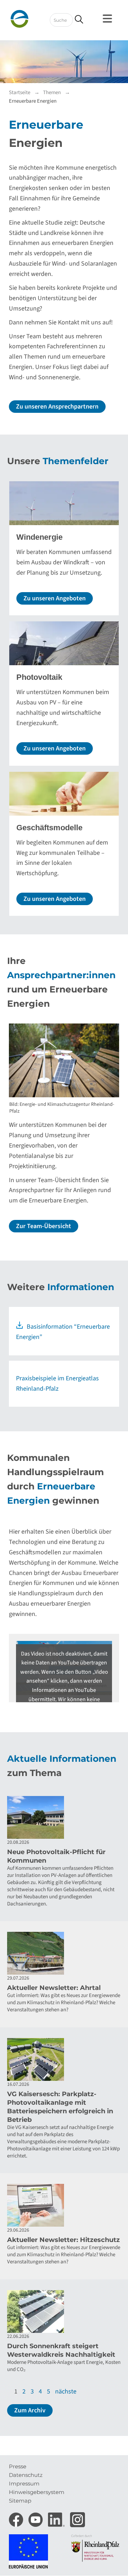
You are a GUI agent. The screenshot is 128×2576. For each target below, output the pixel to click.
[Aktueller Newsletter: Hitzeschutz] (64, 2205)
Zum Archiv (30, 2410)
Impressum (24, 2483)
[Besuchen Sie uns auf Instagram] (78, 2518)
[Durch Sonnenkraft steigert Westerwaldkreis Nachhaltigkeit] (64, 2311)
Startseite (20, 93)
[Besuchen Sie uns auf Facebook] (17, 2518)
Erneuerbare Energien (33, 101)
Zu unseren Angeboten (55, 598)
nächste (66, 2392)
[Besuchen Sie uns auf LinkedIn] (57, 2518)
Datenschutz (26, 2475)
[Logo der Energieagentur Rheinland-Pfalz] (32, 19)
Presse (18, 2466)
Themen (52, 93)
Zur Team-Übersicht (44, 1226)
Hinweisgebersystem (37, 2492)
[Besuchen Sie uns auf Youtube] (36, 2518)
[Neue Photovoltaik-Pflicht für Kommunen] (64, 1817)
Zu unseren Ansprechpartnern (57, 407)
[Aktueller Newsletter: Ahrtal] (64, 1953)
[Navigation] (108, 19)
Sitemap (20, 2501)
